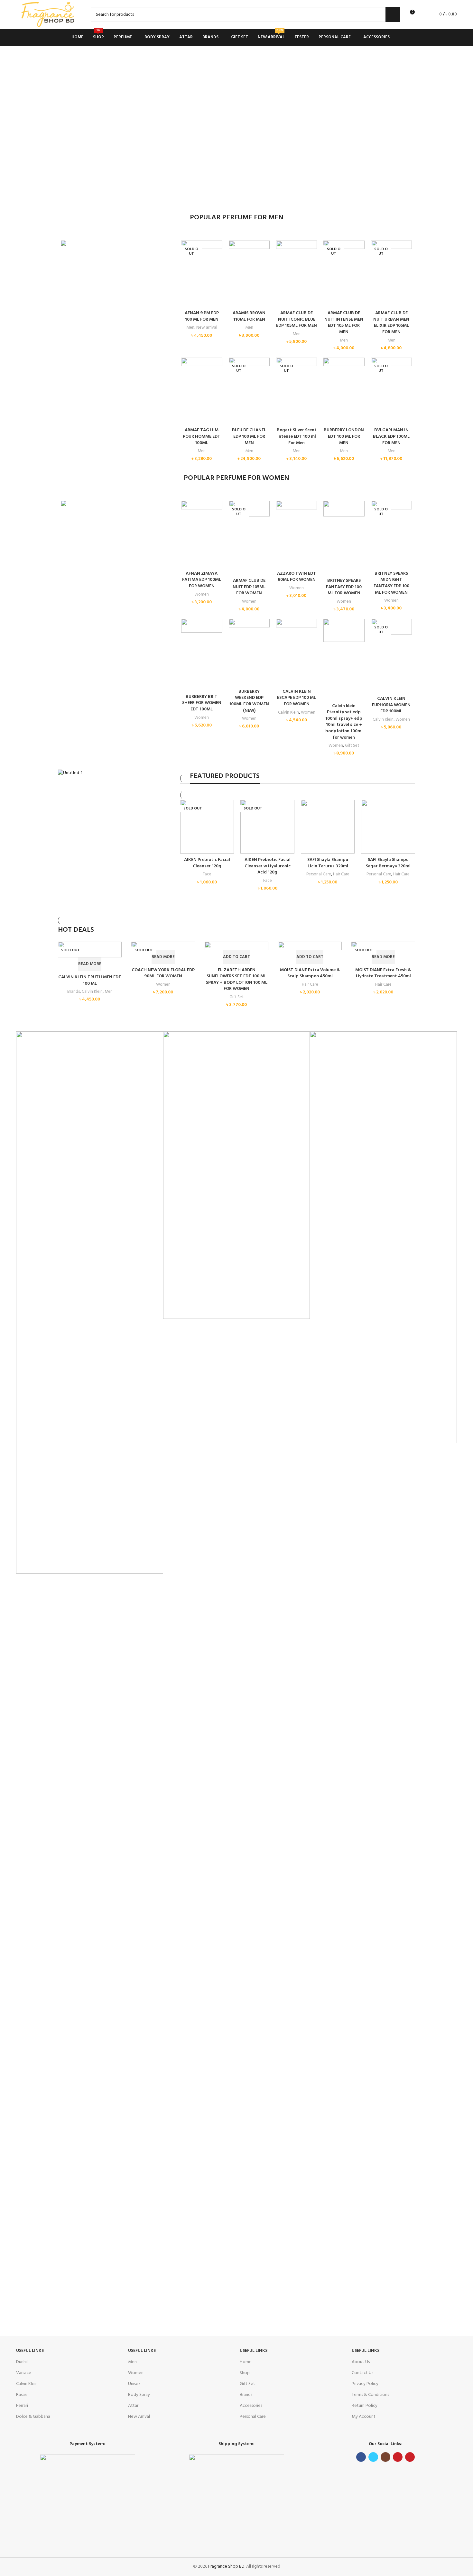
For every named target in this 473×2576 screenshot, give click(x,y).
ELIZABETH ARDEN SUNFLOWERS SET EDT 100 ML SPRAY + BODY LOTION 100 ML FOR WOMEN (237, 980)
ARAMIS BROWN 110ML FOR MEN (249, 316)
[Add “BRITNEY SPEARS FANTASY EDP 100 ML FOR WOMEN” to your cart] (331, 524)
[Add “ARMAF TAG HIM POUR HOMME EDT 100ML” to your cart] (189, 373)
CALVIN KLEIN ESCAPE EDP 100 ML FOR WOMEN (297, 698)
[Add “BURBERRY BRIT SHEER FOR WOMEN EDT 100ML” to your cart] (189, 640)
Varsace (24, 2373)
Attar (133, 2406)
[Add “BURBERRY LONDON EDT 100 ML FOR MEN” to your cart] (331, 373)
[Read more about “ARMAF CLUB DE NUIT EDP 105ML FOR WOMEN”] (237, 524)
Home (246, 2362)
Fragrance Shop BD (226, 2567)
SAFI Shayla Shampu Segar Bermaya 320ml (388, 863)
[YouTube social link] (398, 2457)
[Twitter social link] (373, 2457)
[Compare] (189, 285)
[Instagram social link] (385, 2457)
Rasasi (22, 2395)
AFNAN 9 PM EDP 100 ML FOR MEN (202, 316)
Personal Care (319, 874)
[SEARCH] (393, 14)
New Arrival (139, 2417)
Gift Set (352, 746)
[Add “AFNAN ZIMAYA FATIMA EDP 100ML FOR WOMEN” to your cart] (189, 517)
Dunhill (22, 2362)
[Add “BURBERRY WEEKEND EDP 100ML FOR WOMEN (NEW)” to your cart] (237, 635)
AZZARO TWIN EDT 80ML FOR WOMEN (297, 577)
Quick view (189, 271)
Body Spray (139, 2395)
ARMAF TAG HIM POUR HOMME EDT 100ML (202, 436)
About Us (361, 2362)
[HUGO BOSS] (383, 1237)
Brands (74, 992)
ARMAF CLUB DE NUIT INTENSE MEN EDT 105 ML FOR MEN (344, 323)
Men (190, 328)
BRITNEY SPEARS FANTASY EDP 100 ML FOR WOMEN (344, 587)
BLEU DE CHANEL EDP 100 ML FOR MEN (249, 436)
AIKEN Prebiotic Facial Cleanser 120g (207, 863)
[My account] (422, 14)
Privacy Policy (365, 2384)
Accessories (251, 2406)
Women (202, 594)
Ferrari (22, 2406)
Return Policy (365, 2406)
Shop (245, 2373)
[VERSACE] (90, 1302)
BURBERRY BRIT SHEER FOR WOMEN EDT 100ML (202, 703)
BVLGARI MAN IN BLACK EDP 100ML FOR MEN (391, 436)
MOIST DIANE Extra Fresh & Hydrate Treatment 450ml (383, 973)
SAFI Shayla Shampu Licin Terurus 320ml (328, 863)
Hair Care (341, 874)
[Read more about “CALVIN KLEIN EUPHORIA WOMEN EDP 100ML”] (379, 642)
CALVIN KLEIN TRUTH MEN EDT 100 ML (90, 980)
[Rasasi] (237, 1175)
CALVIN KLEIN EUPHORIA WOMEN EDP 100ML (391, 705)
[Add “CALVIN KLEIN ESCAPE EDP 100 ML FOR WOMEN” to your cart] (284, 635)
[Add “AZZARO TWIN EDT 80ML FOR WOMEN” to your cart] (284, 517)
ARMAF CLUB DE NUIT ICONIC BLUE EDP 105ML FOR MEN (297, 319)
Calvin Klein (288, 713)
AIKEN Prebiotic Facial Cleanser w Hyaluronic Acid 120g (268, 866)
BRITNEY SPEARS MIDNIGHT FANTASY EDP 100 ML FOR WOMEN (391, 583)
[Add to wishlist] (189, 300)
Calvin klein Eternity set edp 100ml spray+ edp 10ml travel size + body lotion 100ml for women (344, 722)
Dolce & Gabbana (33, 2417)
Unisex (134, 2384)
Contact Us (362, 2373)
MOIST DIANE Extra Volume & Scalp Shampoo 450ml (310, 973)
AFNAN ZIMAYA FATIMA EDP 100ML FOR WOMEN (202, 580)
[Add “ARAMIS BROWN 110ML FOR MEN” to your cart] (237, 256)
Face (207, 874)
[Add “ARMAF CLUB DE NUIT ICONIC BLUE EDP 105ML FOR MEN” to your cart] (284, 256)
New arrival (207, 328)
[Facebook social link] (361, 2457)
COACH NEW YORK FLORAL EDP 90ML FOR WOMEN (163, 973)
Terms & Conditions (370, 2395)
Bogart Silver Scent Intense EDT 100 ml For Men (297, 436)
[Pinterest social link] (410, 2457)
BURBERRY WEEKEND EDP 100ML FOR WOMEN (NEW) (249, 701)
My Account (364, 2417)
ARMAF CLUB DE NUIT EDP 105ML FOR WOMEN (249, 587)
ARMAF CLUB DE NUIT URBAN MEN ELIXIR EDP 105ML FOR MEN (391, 323)
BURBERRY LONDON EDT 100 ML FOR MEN (344, 436)
